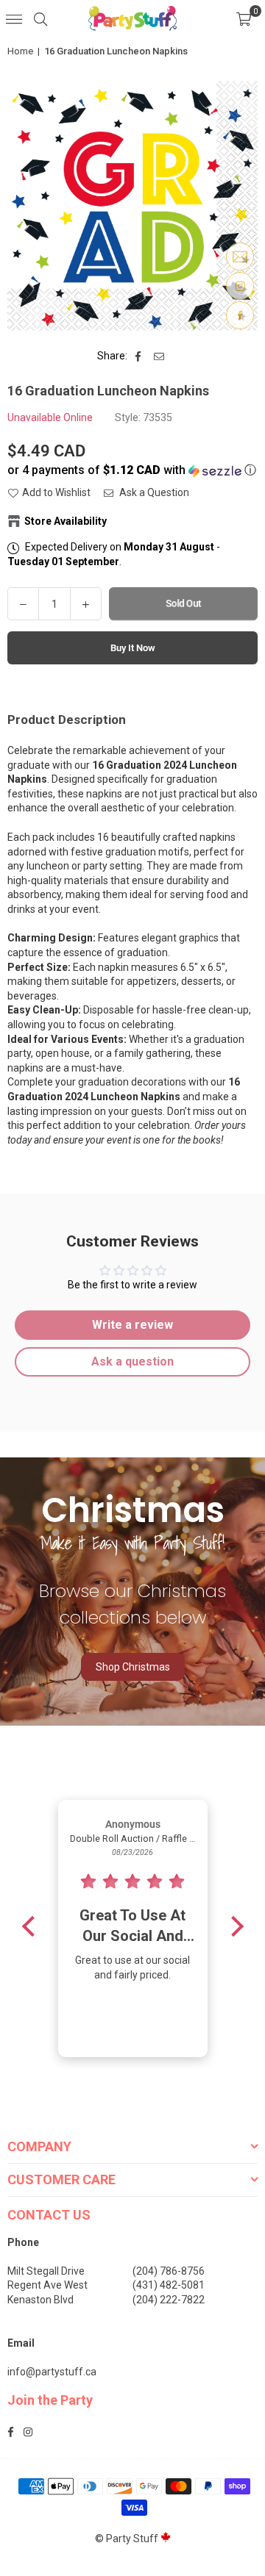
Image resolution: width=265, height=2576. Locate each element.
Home (20, 51)
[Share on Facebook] (139, 356)
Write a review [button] (132, 1325)
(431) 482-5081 (169, 2285)
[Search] (40, 18)
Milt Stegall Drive (46, 2271)
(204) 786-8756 (169, 2271)
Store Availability (66, 521)
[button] (244, 18)
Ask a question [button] (132, 1361)
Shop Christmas (133, 1667)
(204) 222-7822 (169, 2300)
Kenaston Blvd (40, 2300)
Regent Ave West (47, 2285)
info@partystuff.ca (52, 2372)
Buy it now (133, 648)
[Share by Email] (159, 356)
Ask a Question (153, 492)
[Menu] (14, 18)
